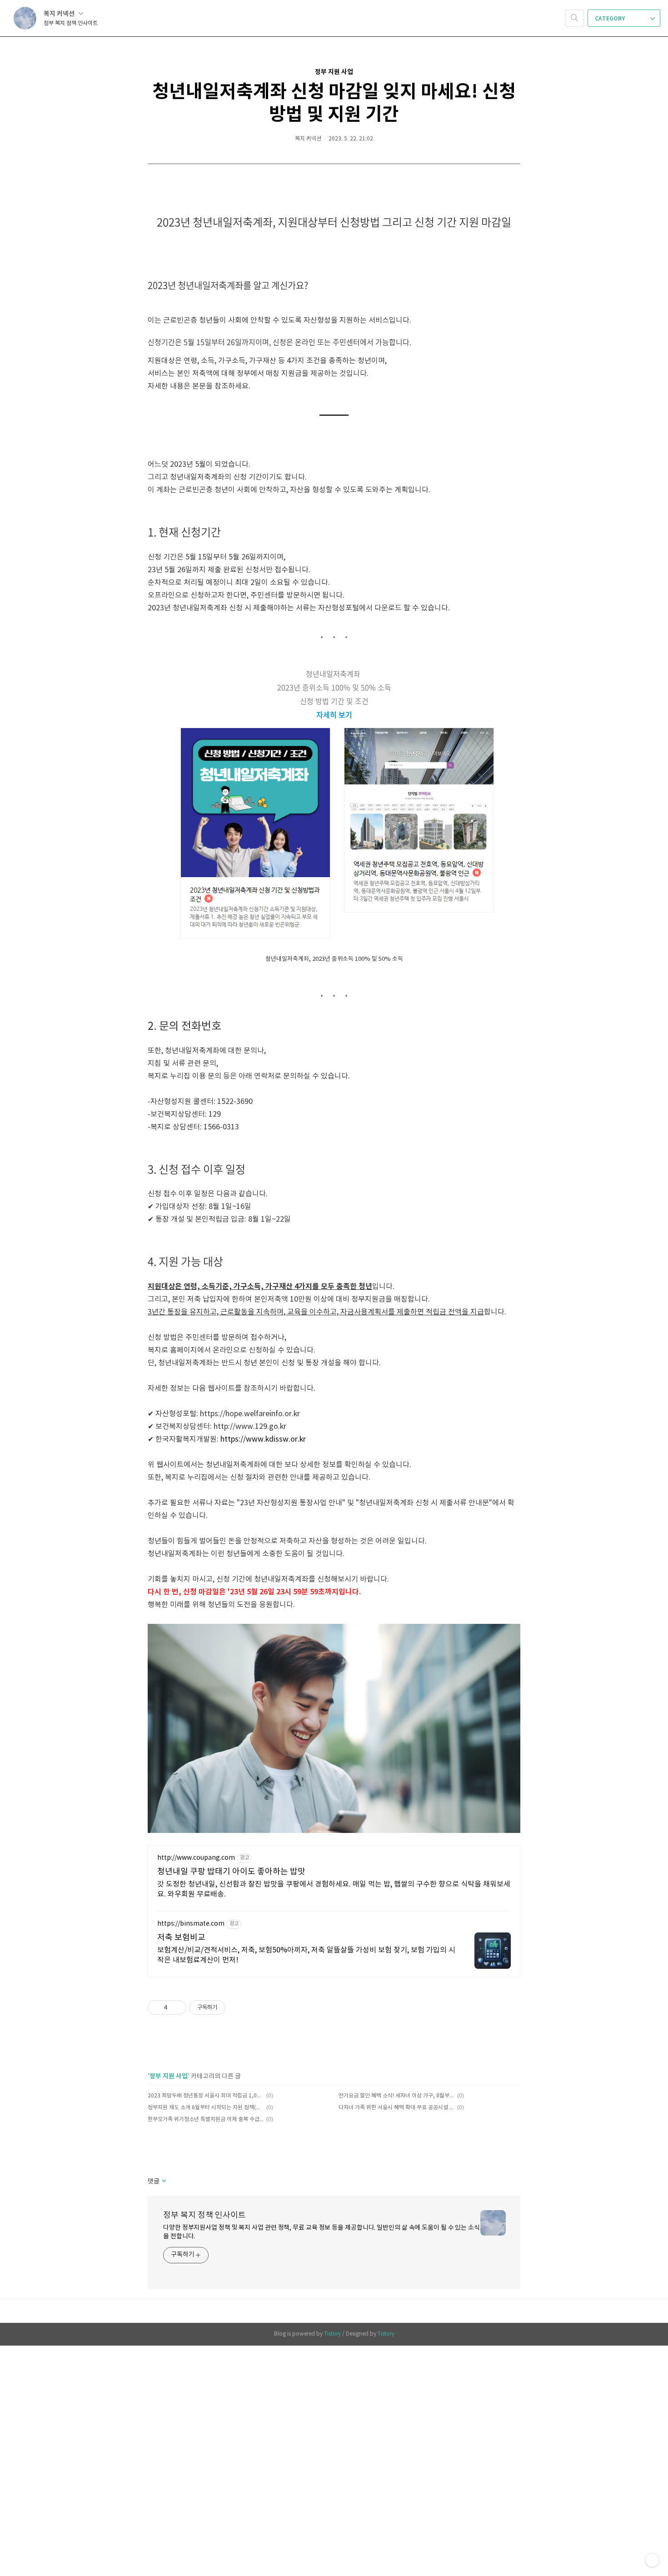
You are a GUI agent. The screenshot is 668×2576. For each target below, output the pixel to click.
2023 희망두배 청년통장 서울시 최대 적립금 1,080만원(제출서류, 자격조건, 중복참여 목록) (206, 2096)
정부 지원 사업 (334, 72)
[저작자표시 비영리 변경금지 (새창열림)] (238, 2007)
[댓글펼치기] (163, 2182)
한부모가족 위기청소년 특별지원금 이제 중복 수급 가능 (206, 2119)
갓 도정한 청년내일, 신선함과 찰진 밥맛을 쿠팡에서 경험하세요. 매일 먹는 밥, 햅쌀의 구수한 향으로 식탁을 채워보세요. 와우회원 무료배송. (334, 1889)
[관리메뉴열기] (652, 2560)
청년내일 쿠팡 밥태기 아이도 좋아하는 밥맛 (231, 1872)
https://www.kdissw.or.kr (263, 1439)
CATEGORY (611, 19)
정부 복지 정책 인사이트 (204, 2215)
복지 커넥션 (60, 14)
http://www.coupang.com (196, 1858)
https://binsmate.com (191, 1924)
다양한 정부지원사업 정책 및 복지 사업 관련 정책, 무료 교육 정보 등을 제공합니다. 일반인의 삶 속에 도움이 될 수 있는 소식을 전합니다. (322, 2232)
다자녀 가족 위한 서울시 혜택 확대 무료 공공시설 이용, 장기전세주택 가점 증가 (396, 2108)
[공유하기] (176, 2007)
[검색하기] (574, 18)
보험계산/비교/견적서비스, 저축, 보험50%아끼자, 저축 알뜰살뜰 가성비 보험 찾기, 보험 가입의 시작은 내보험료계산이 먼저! (306, 1955)
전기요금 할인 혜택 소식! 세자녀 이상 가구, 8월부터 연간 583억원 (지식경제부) (396, 2096)
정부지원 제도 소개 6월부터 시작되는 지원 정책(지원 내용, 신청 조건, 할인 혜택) (206, 2108)
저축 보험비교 (181, 1938)
